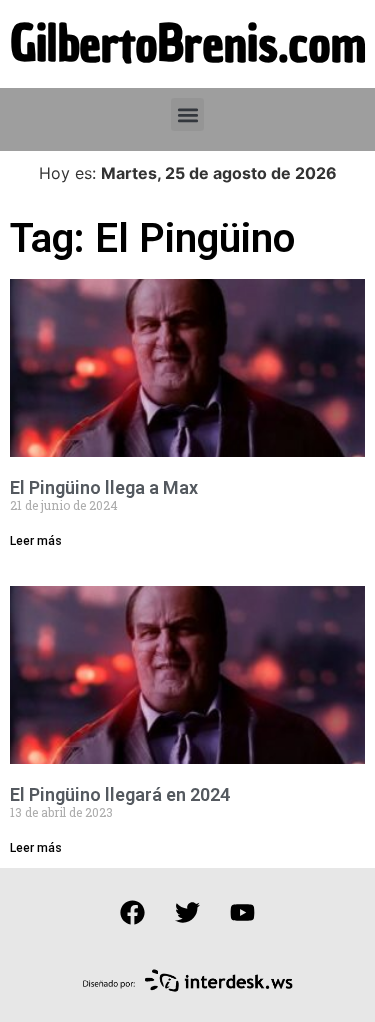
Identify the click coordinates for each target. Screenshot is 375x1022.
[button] (187, 114)
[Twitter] (188, 913)
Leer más (36, 541)
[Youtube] (243, 913)
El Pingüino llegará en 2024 (120, 794)
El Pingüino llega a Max (104, 487)
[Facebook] (133, 913)
